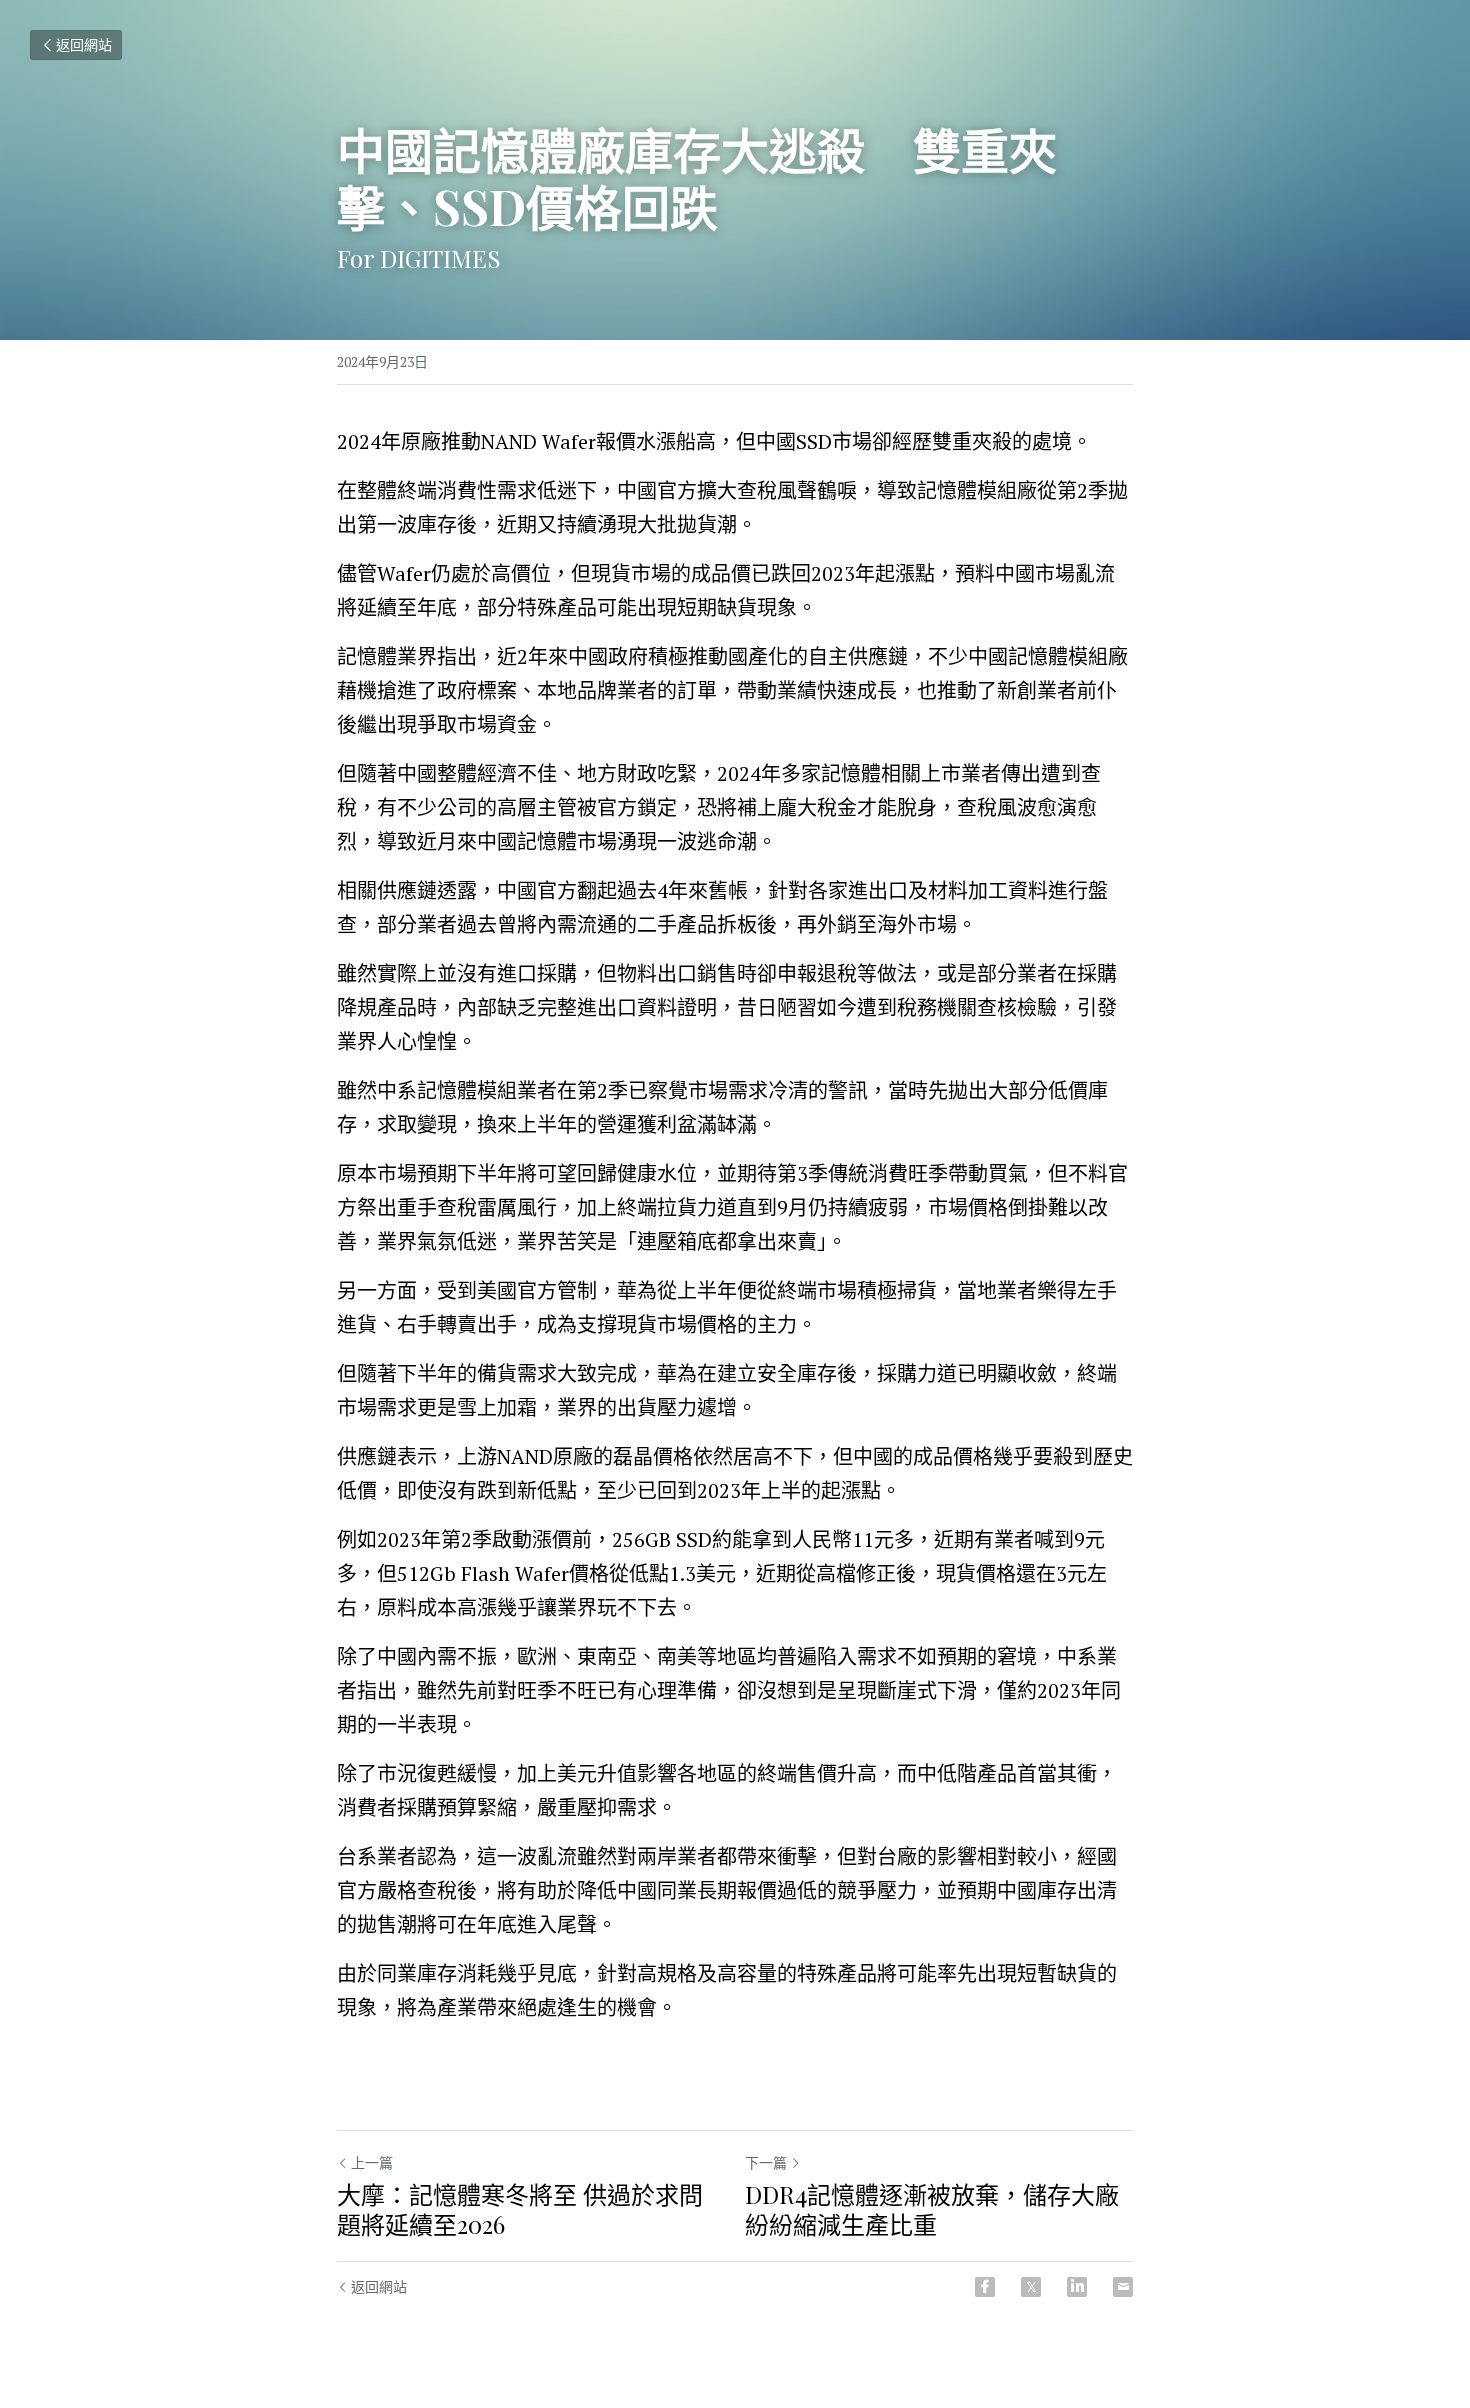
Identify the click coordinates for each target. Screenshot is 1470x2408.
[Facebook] (985, 2287)
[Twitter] (1031, 2287)
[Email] (1123, 2287)
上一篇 (372, 2162)
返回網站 (84, 44)
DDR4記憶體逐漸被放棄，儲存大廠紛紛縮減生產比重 (932, 2209)
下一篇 (766, 2162)
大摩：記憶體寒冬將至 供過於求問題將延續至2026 (520, 2209)
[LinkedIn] (1077, 2287)
